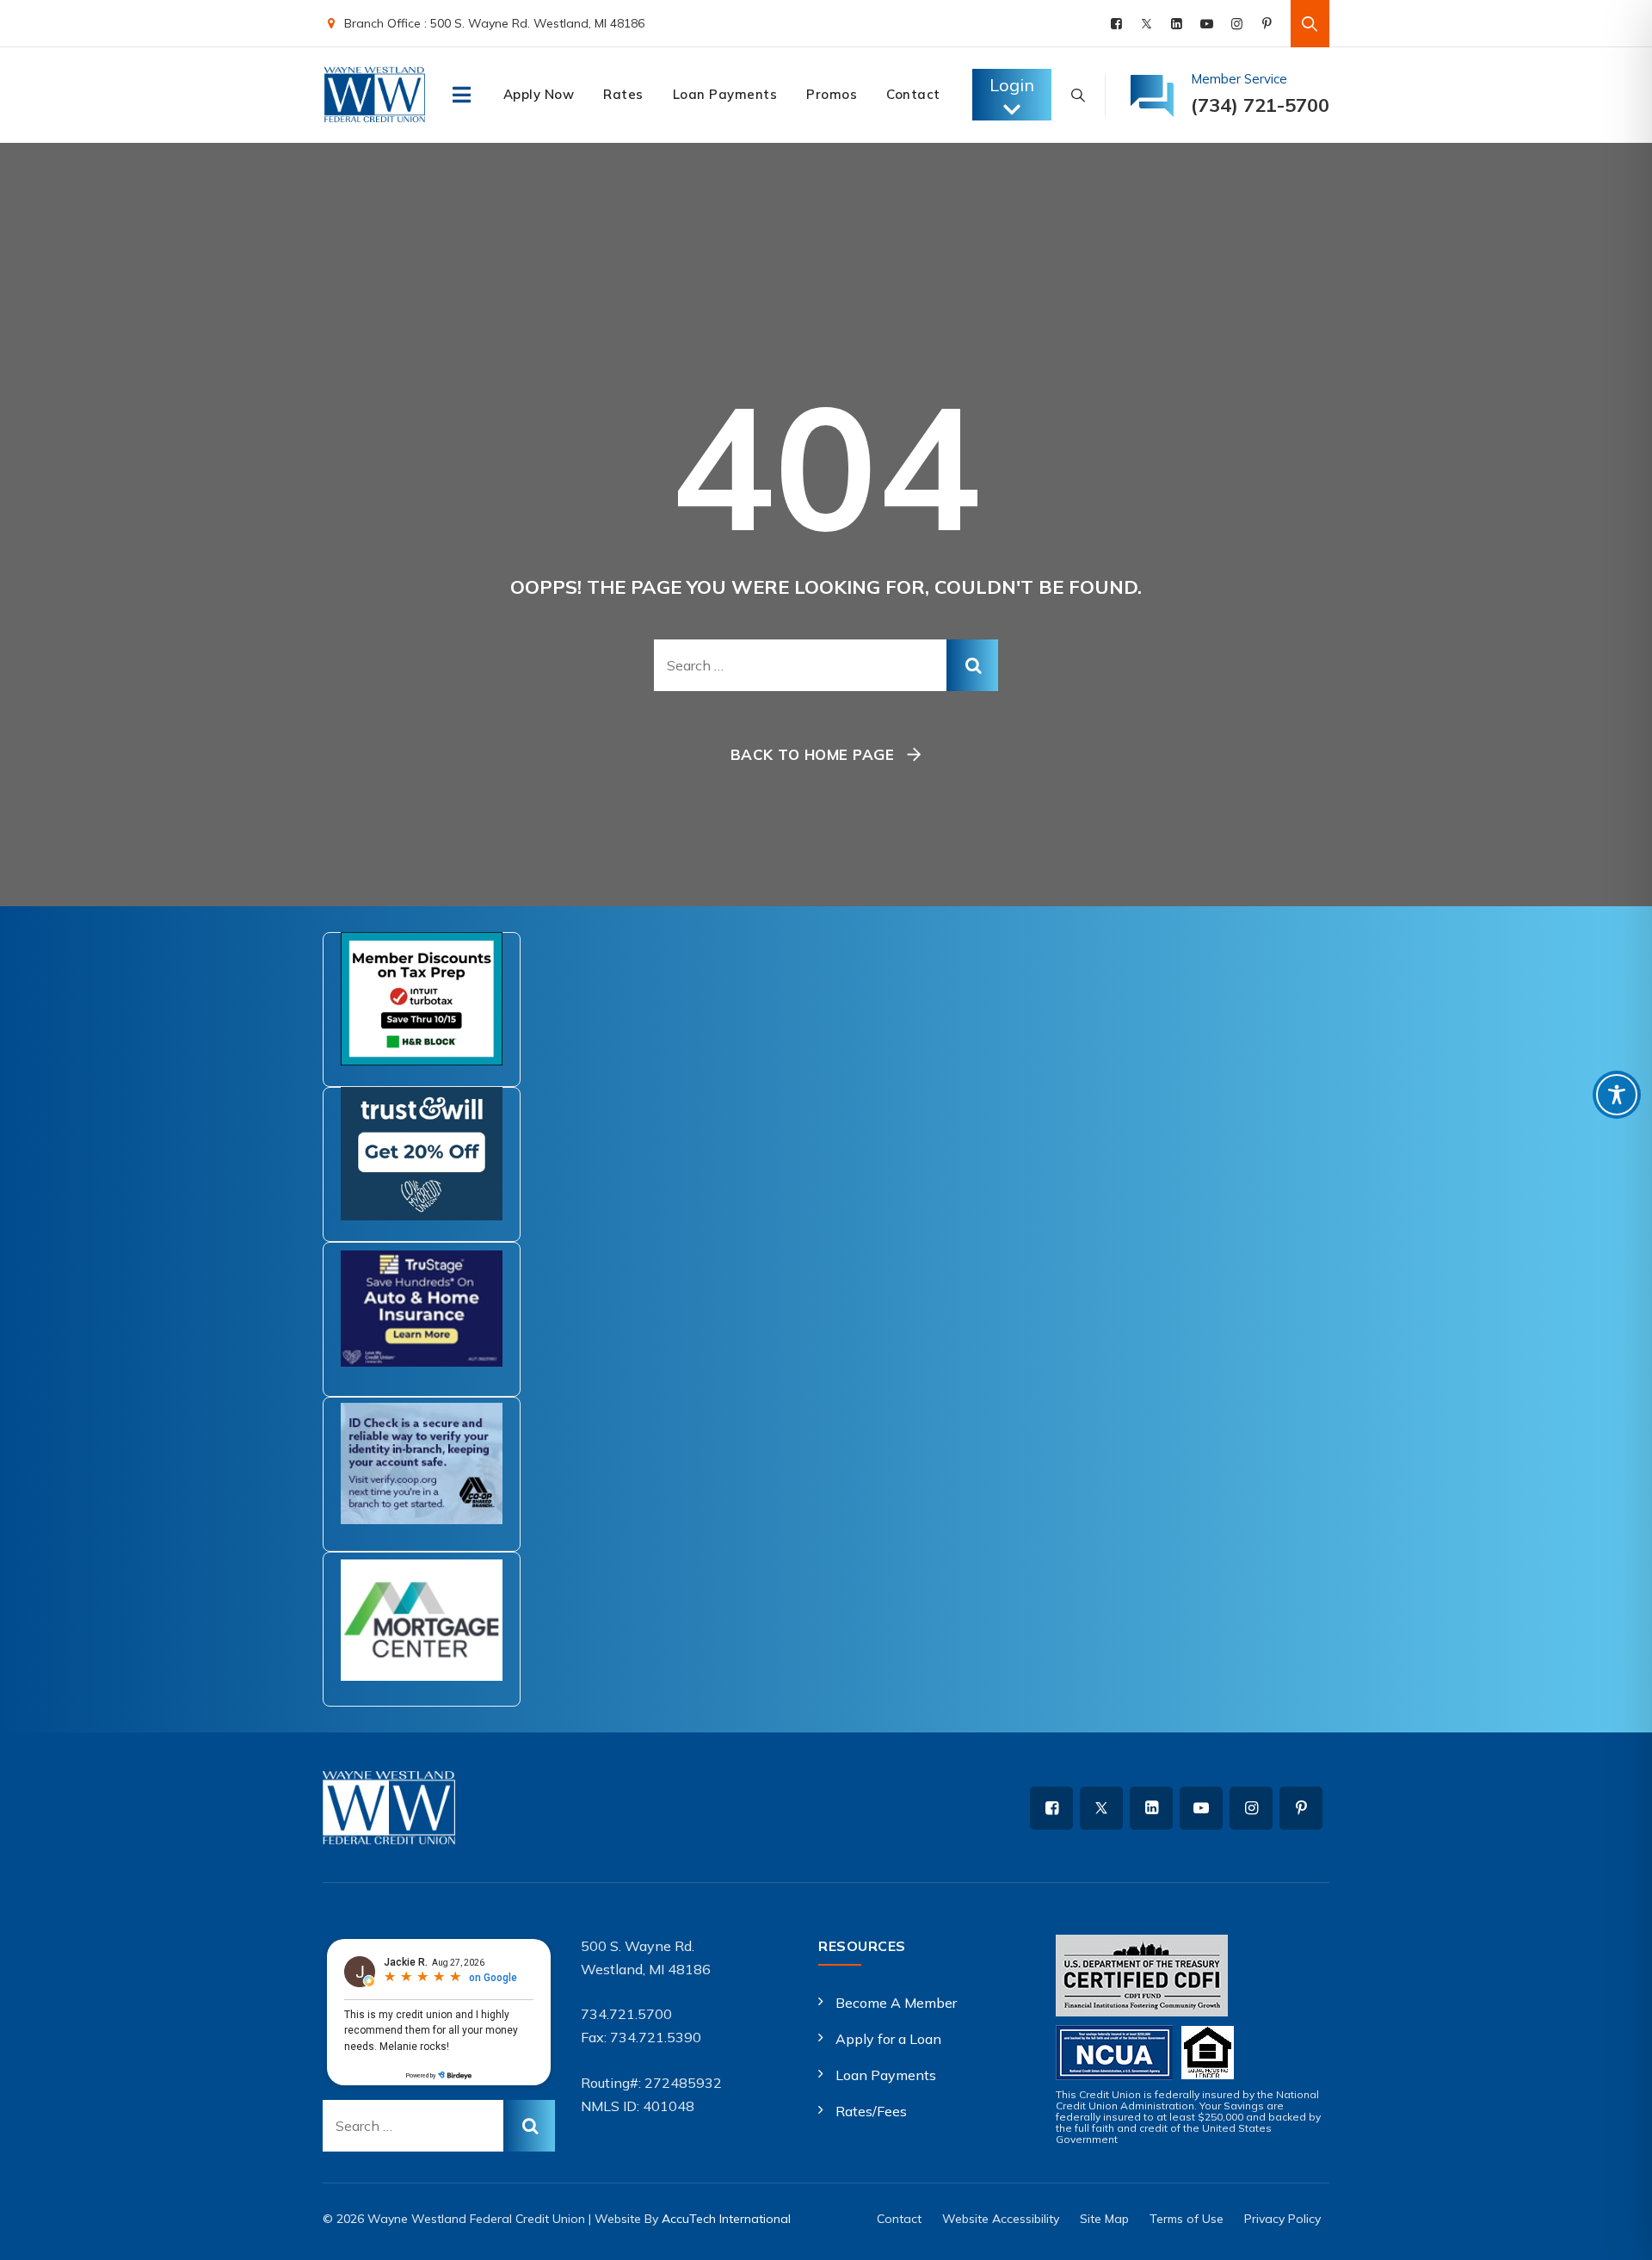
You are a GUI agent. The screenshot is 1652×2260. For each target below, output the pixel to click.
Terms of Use (1187, 2219)
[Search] (1310, 24)
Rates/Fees (871, 2111)
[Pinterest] (1267, 24)
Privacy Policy (1282, 2219)
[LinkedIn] (1177, 24)
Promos (832, 94)
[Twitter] (1147, 24)
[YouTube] (1207, 24)
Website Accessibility (1001, 2219)
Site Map (1104, 2219)
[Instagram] (1237, 24)
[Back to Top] (1615, 2232)
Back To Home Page (813, 754)
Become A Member (896, 2003)
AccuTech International (726, 2219)
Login (1012, 85)
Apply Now (539, 94)
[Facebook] (1116, 24)
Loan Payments (725, 94)
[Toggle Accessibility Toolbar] (1617, 1095)
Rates (623, 94)
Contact (913, 94)
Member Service (1239, 79)
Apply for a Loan (888, 2039)
